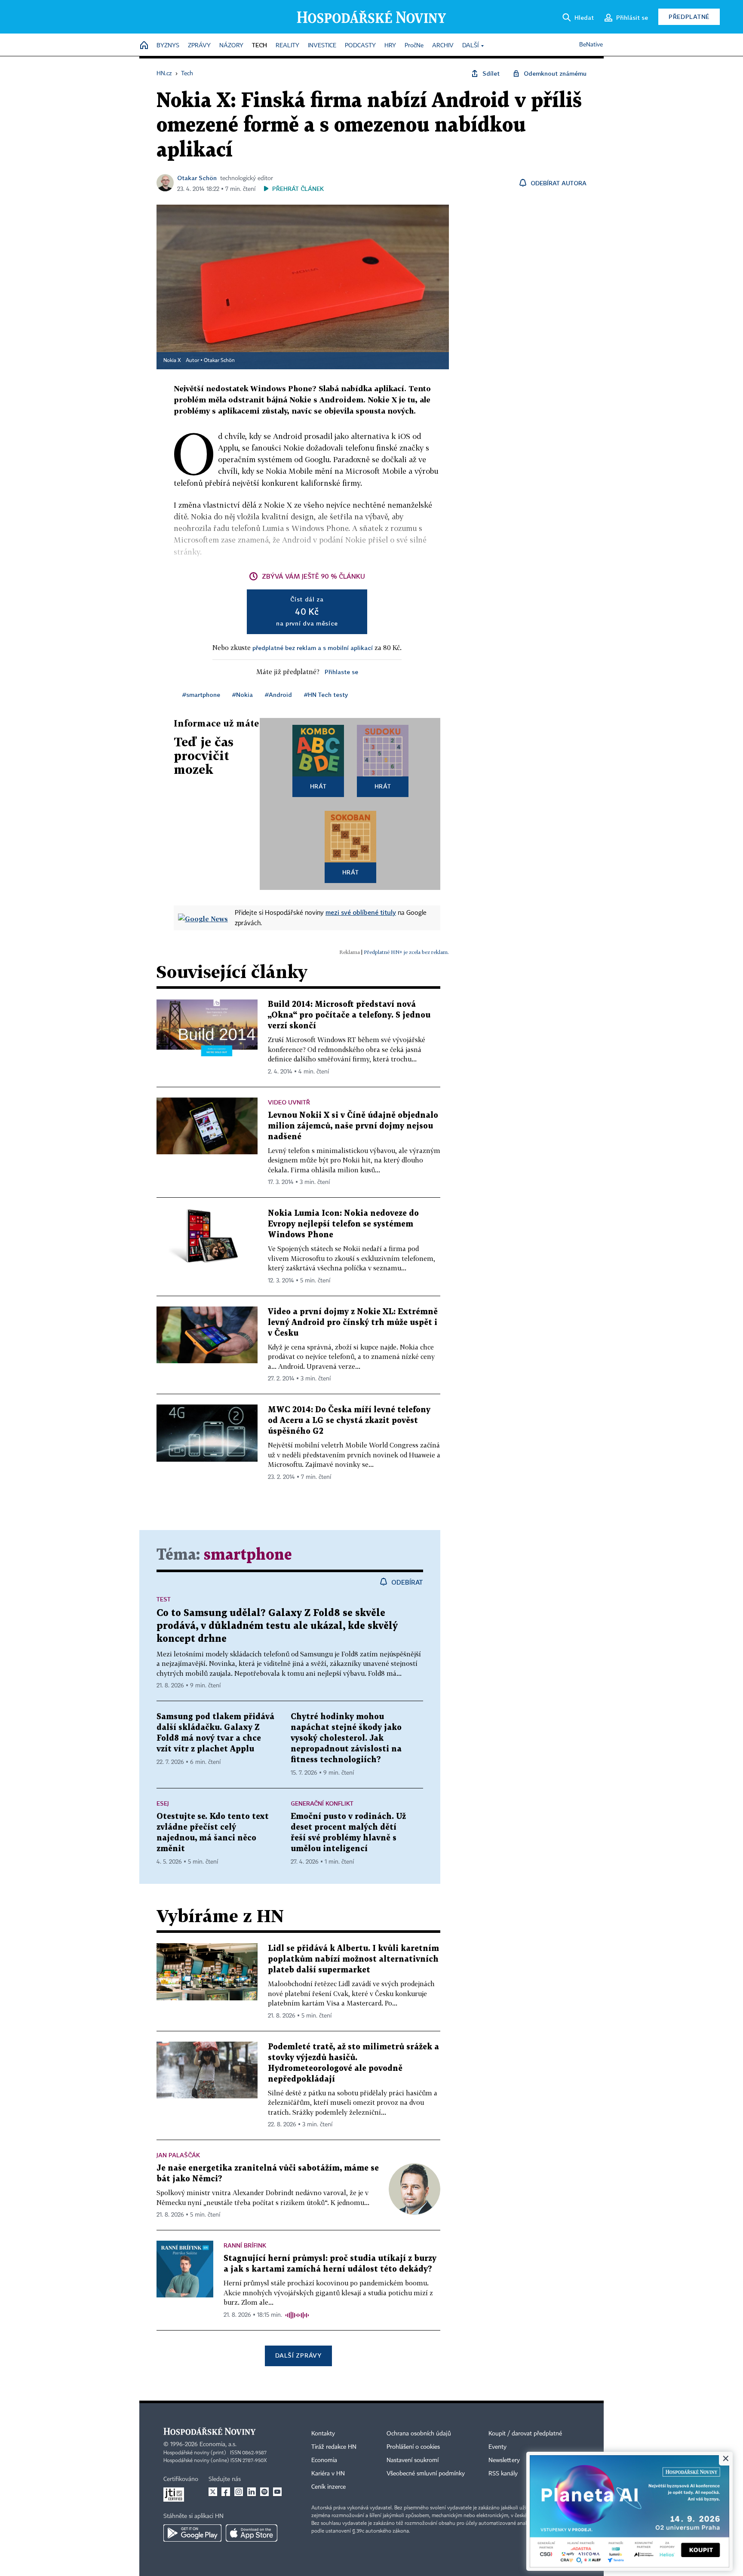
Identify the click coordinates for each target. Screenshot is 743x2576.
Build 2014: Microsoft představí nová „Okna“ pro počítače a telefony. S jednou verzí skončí (349, 1015)
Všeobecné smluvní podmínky (426, 2474)
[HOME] (144, 46)
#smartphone (201, 695)
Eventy (497, 2447)
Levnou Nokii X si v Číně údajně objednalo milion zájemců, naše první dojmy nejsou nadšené (353, 1126)
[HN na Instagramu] (239, 2492)
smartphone (248, 1555)
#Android (278, 695)
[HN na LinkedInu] (252, 2492)
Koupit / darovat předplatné (525, 2434)
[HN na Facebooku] (226, 2492)
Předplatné (689, 17)
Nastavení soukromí (413, 2460)
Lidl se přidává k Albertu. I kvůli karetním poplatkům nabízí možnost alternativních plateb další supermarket (353, 1959)
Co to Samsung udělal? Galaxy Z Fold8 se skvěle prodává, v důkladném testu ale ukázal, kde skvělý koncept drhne (277, 1626)
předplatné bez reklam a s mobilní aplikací (313, 648)
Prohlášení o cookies (413, 2447)
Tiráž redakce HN (334, 2447)
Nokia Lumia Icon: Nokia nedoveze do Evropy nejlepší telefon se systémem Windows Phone (343, 1224)
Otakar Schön (197, 178)
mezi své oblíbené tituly (361, 912)
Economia (324, 2460)
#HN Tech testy (326, 695)
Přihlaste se (341, 672)
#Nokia (243, 695)
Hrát (318, 786)
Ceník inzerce (329, 2487)
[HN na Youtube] (277, 2492)
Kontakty (323, 2434)
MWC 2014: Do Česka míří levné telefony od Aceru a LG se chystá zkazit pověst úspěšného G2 (349, 1421)
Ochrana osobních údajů (419, 2434)
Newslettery (504, 2460)
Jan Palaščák (178, 2155)
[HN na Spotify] (264, 2492)
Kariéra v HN (328, 2474)
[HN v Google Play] (192, 2533)
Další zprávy (298, 2355)
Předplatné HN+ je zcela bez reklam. (406, 952)
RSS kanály (503, 2474)
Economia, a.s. (218, 2444)
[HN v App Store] (252, 2533)
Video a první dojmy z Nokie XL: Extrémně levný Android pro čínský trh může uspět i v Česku (353, 1323)
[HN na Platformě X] (213, 2492)
